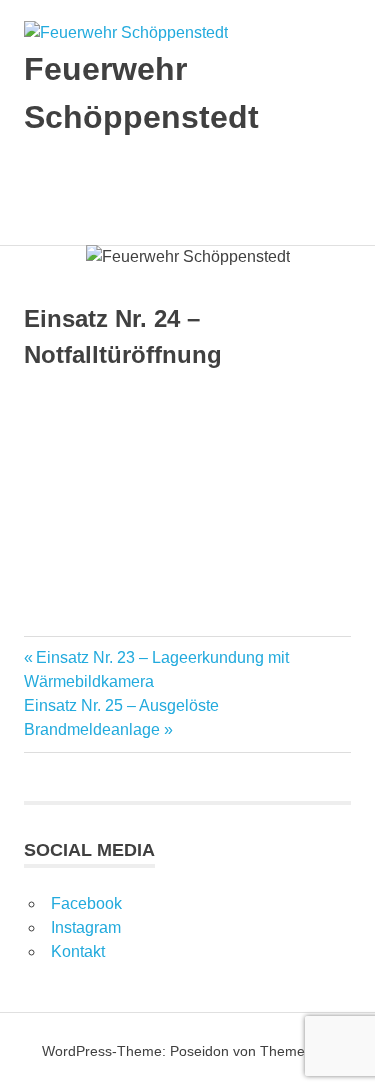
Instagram (86, 927)
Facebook (86, 903)
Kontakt (78, 951)
